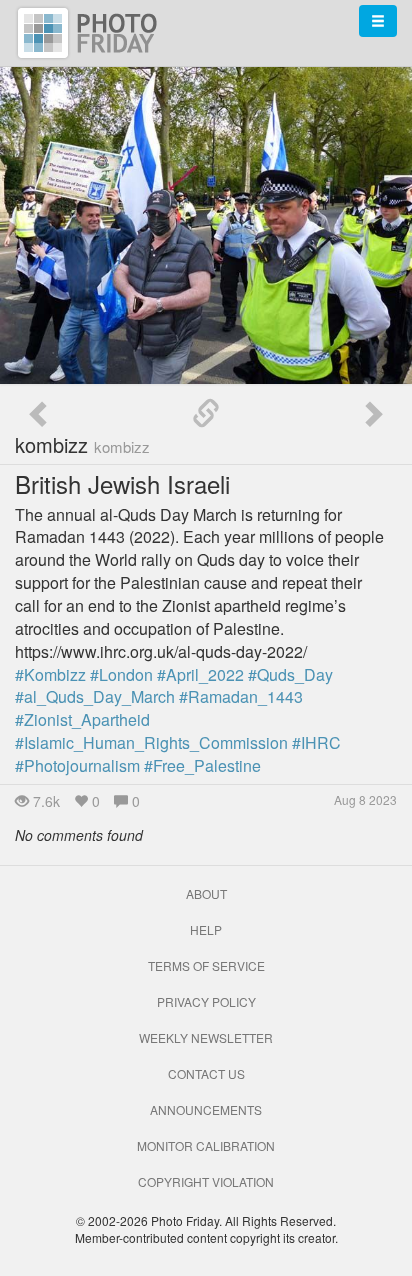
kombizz (82, 444)
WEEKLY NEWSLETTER (206, 1037)
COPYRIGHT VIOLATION (206, 1181)
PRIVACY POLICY (206, 1001)
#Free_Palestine (202, 765)
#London (121, 674)
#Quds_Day (290, 674)
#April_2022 (200, 674)
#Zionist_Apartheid (82, 719)
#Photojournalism (77, 765)
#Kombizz (50, 674)
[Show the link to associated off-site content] (206, 414)
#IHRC (316, 742)
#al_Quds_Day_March (95, 696)
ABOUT (206, 893)
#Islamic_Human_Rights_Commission (151, 742)
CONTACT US (206, 1073)
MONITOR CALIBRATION (206, 1145)
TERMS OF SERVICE (206, 965)
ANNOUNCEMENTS (206, 1109)
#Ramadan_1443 (241, 696)
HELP (206, 929)
